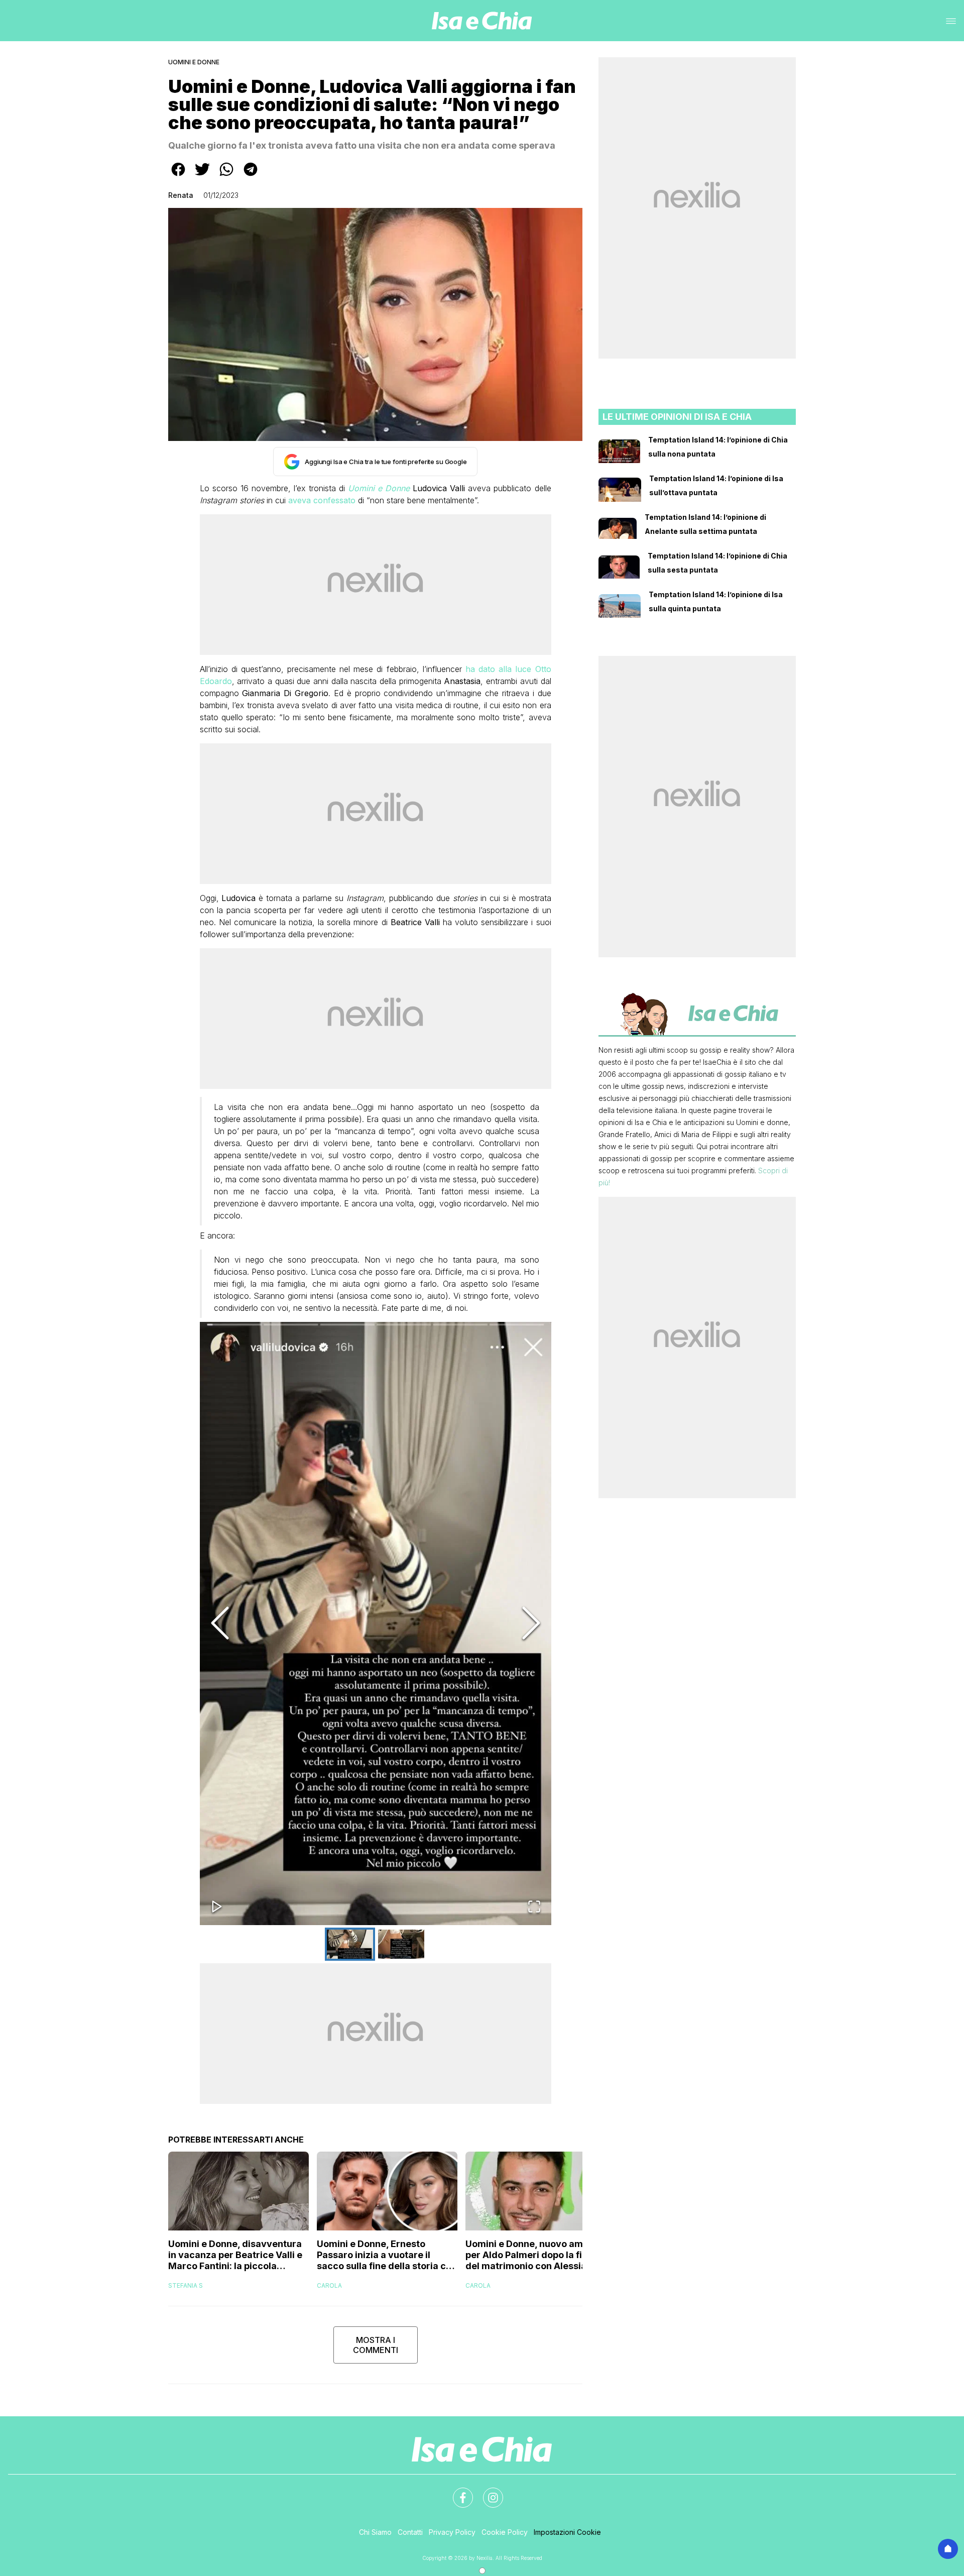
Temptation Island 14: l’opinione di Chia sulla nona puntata (718, 447)
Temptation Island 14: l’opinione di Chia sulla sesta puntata (717, 563)
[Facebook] (457, 2492)
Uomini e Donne (194, 62)
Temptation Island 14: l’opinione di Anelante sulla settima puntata (705, 524)
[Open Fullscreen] (534, 1907)
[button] (376, 1623)
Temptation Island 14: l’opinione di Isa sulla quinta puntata (716, 601)
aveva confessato (322, 500)
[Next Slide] (531, 1623)
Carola (329, 2285)
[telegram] (251, 176)
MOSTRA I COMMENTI (376, 2345)
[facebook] (178, 176)
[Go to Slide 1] (350, 1944)
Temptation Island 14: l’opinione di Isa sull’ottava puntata (716, 485)
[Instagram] (487, 2492)
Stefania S (186, 2285)
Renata (181, 195)
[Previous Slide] (220, 1623)
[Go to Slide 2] (401, 1944)
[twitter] (202, 176)
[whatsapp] (226, 176)
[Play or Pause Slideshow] (217, 1907)
